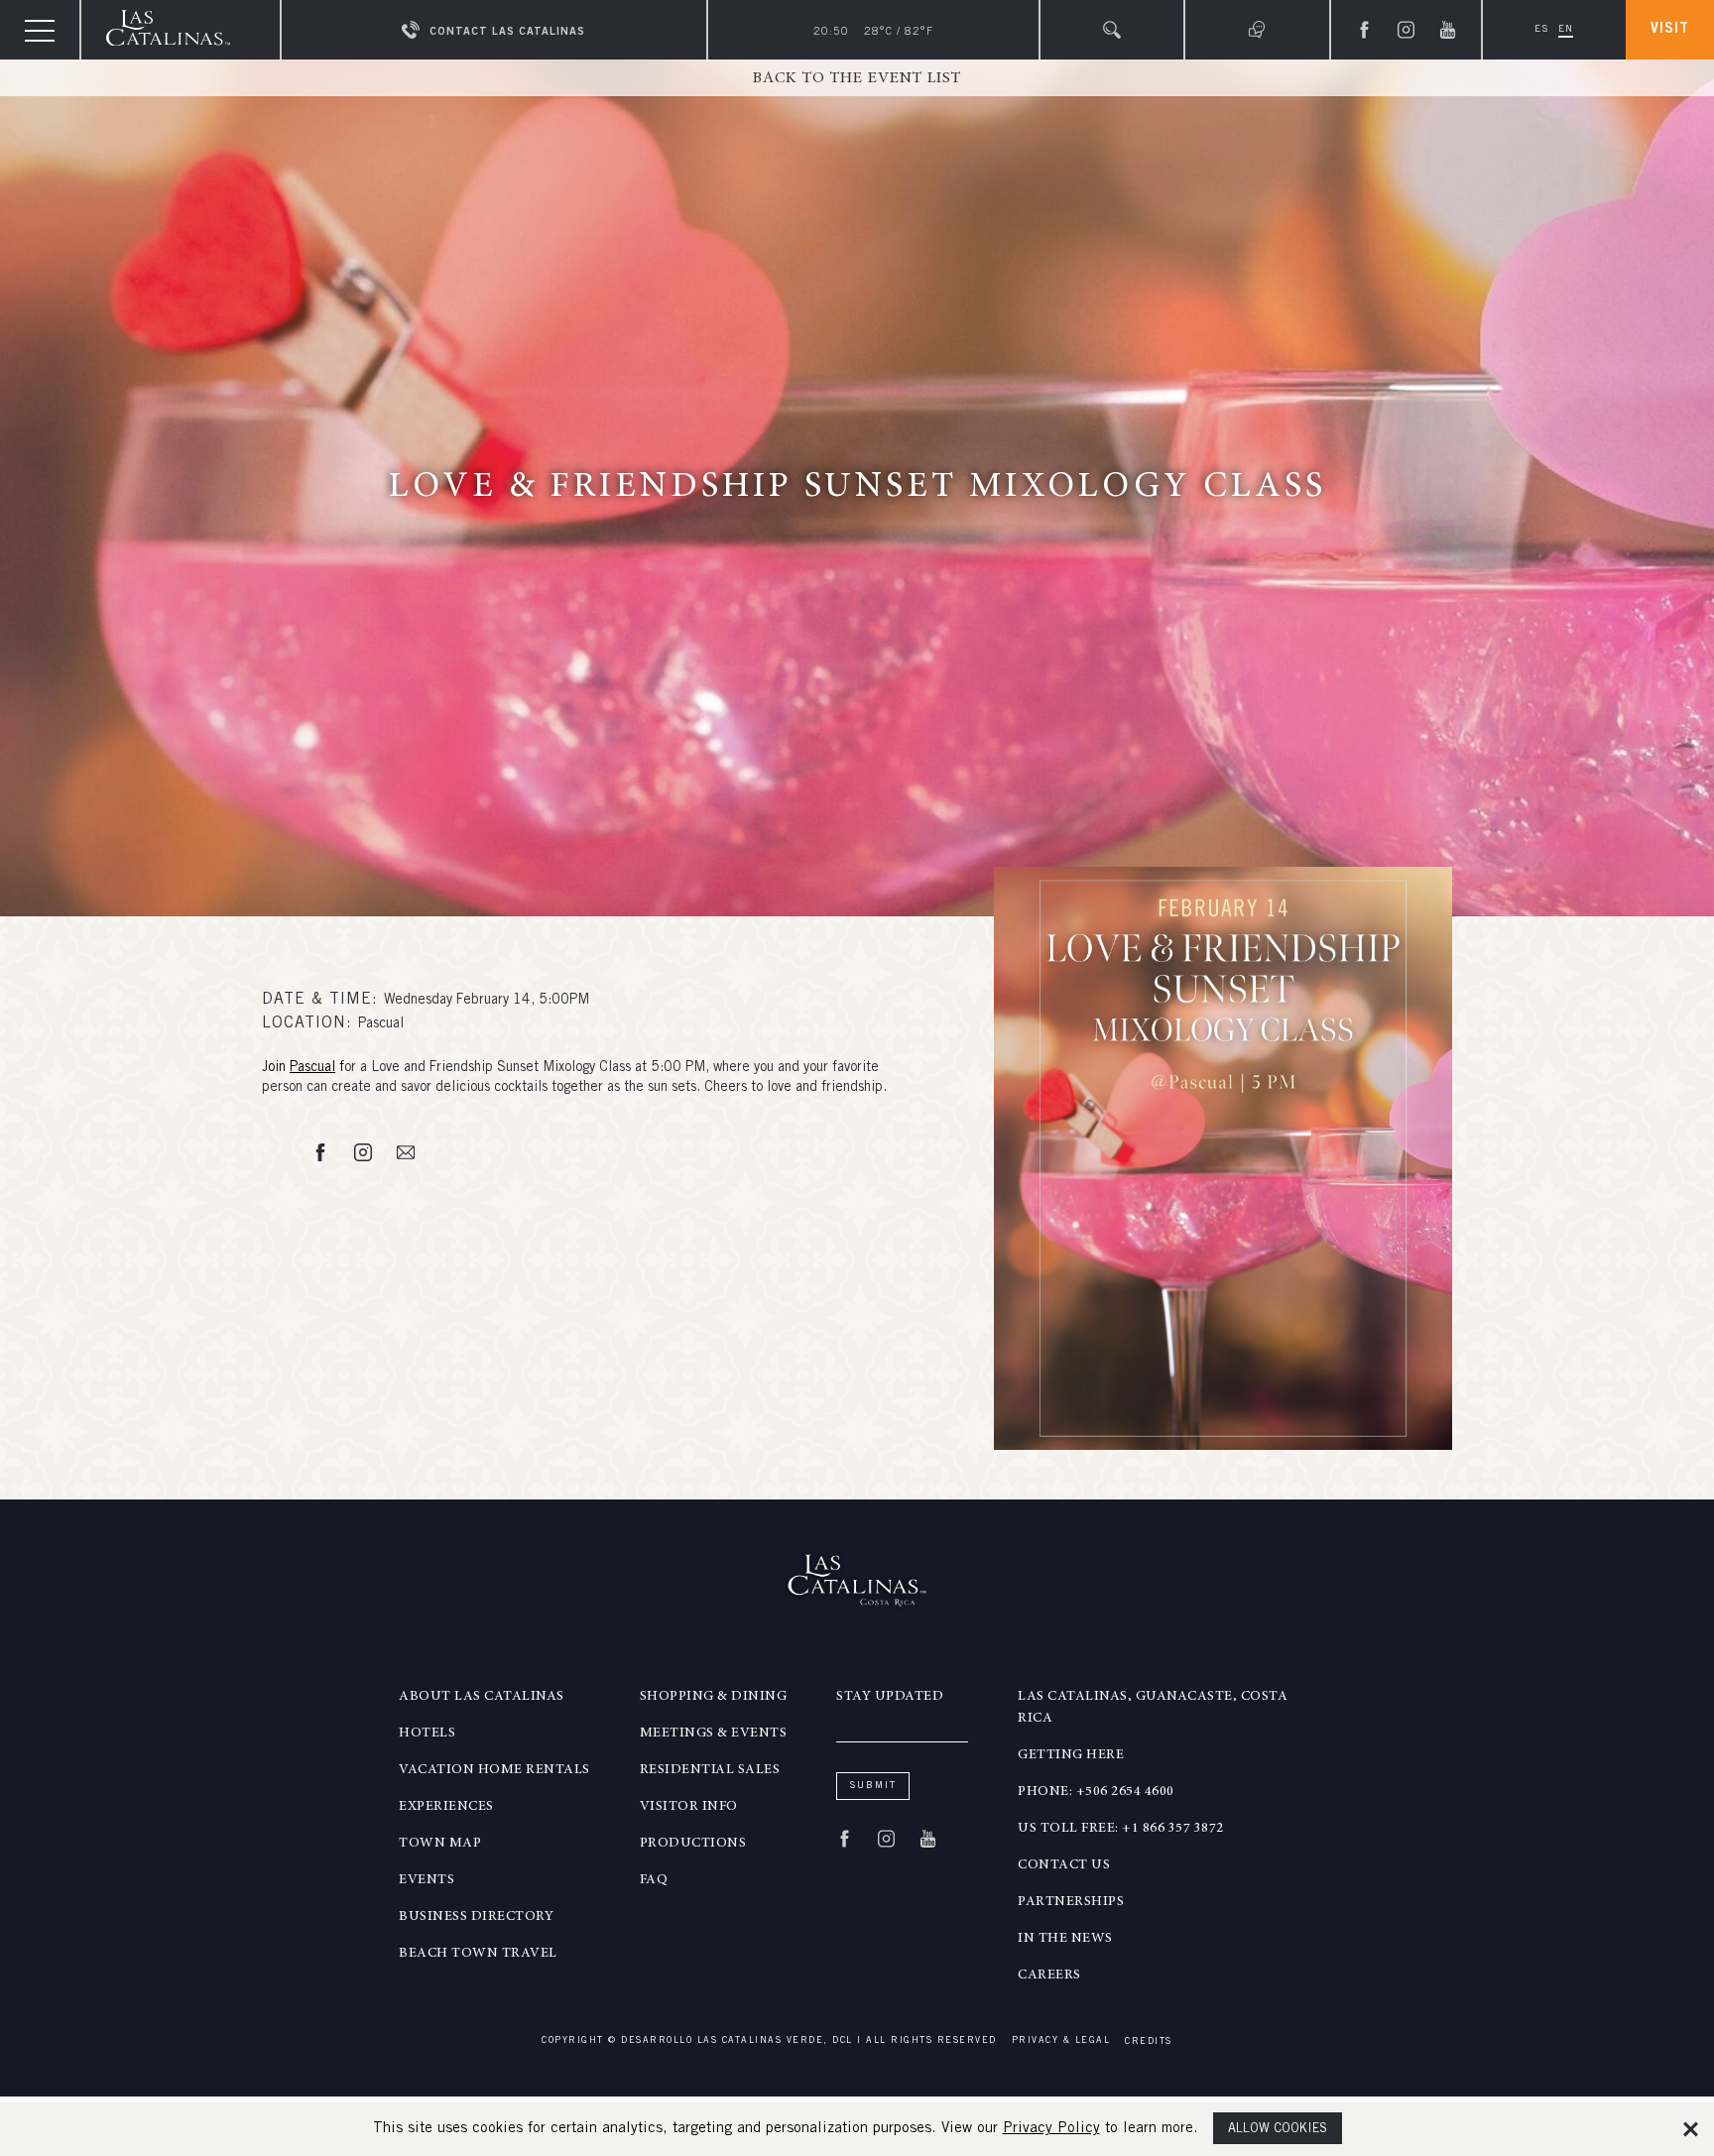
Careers (1049, 1976)
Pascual (312, 1068)
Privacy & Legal (1061, 2041)
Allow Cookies (1278, 2130)
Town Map (440, 1844)
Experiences (446, 1807)
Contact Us (1064, 1865)
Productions (693, 1844)
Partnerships (1071, 1902)
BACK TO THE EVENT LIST (857, 78)
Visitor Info (689, 1807)
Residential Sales (710, 1770)
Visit (1670, 30)
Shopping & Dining (714, 1697)
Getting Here (1071, 1755)
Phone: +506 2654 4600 (1096, 1792)
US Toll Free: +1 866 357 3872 (1121, 1829)
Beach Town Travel (478, 1954)
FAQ (654, 1880)
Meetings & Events (714, 1734)
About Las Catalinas (482, 1697)
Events (427, 1880)
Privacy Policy (1051, 2129)
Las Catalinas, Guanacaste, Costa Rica (1153, 1708)
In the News (1065, 1939)
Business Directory (476, 1917)
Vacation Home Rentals (494, 1770)
